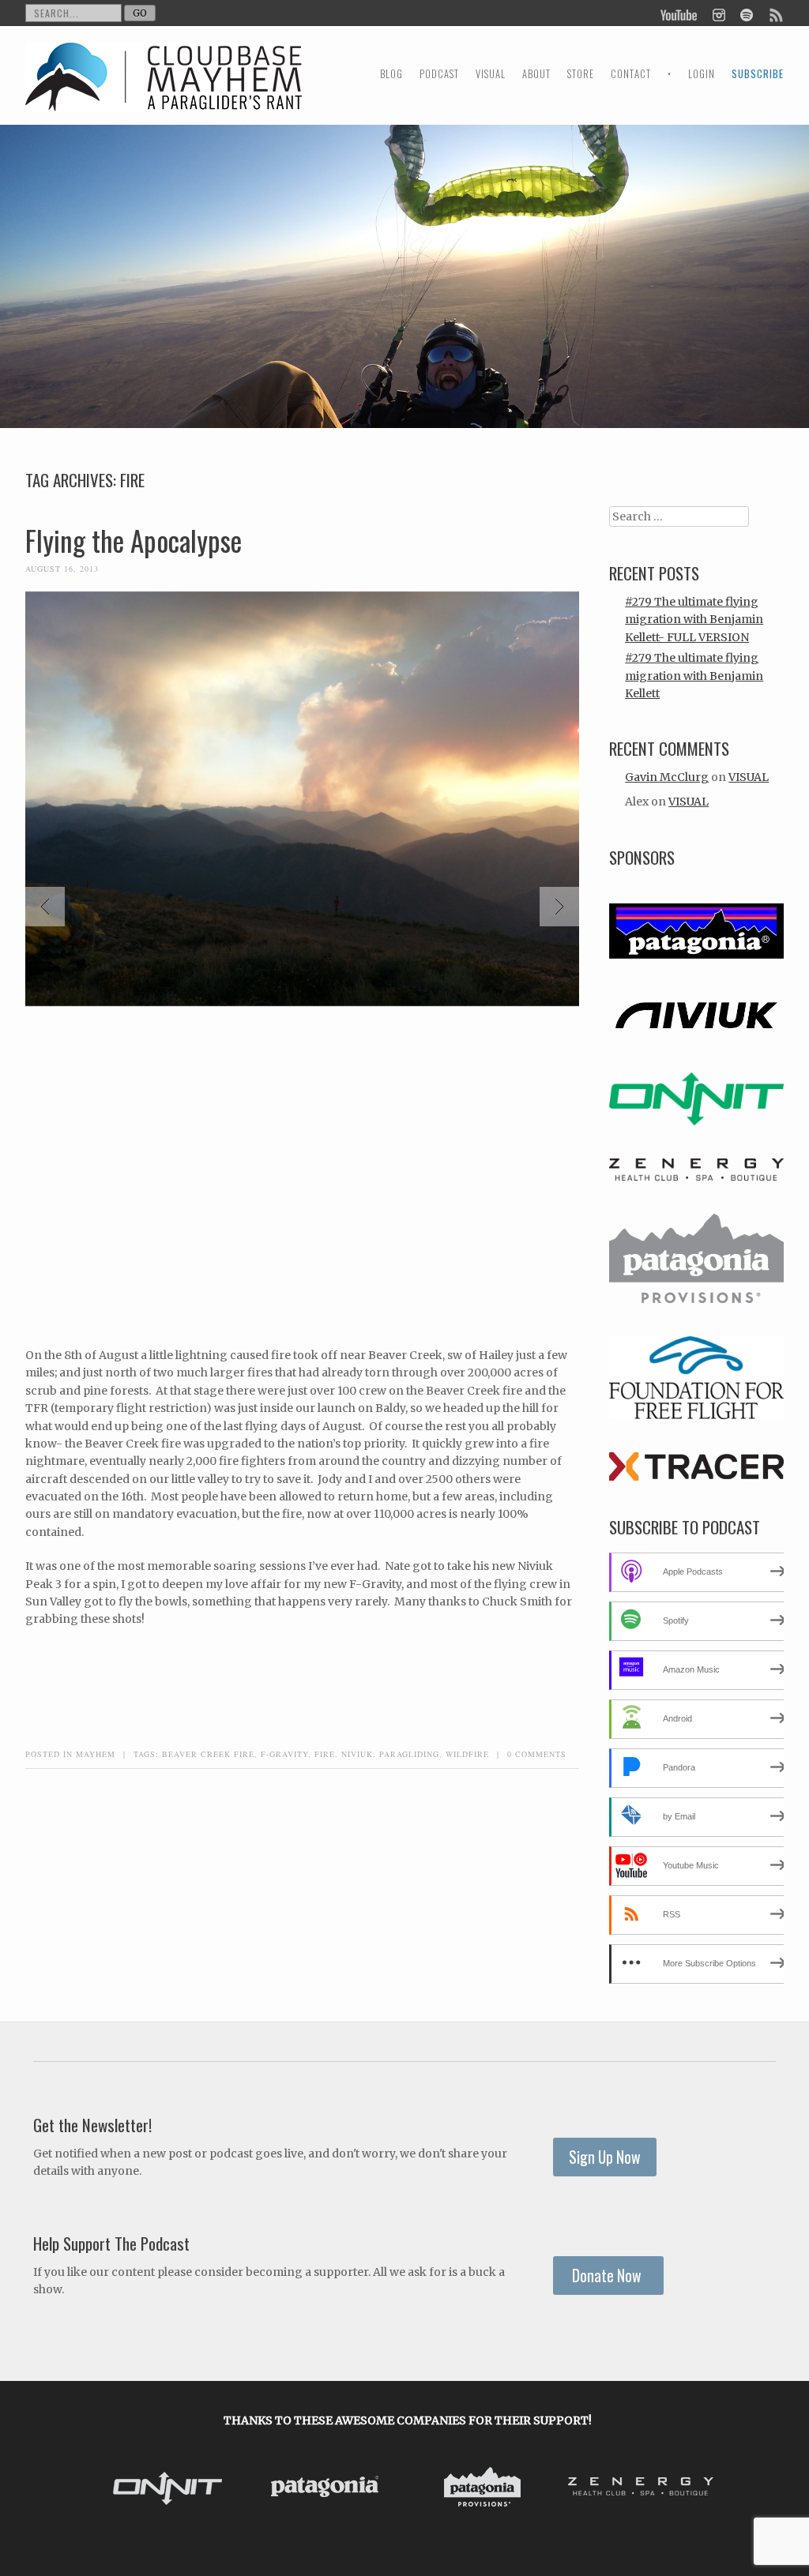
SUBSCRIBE (758, 74)
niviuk (357, 1754)
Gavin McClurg (667, 777)
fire (325, 1754)
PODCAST (439, 74)
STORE (581, 74)
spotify (746, 13)
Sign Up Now (605, 2157)
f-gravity (284, 1754)
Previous (45, 907)
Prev (112, 2489)
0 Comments (537, 1754)
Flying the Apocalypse (134, 540)
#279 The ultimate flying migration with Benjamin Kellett (694, 676)
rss (775, 13)
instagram (719, 13)
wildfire (467, 1754)
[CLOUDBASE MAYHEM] (164, 91)
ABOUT (536, 74)
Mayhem (96, 1754)
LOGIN (702, 74)
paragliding (409, 1754)
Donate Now (608, 2276)
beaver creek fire (208, 1754)
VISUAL (491, 74)
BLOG (391, 74)
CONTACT (631, 74)
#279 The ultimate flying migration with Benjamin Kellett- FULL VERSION (694, 620)
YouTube (679, 13)
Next (559, 907)
